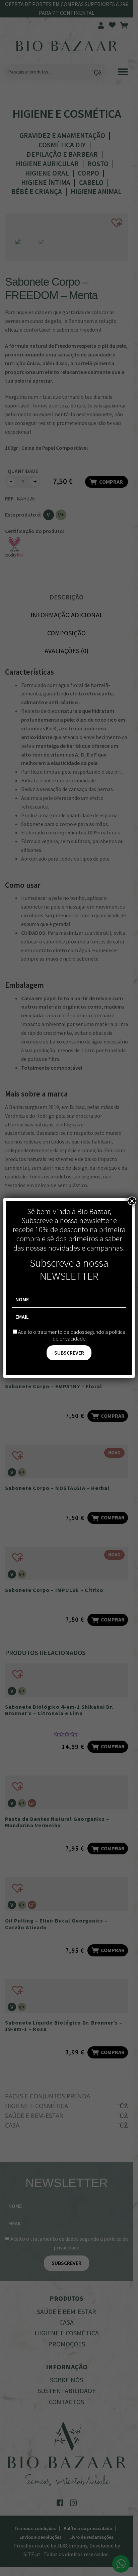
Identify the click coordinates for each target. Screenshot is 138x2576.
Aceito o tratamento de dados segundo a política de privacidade (72, 1335)
